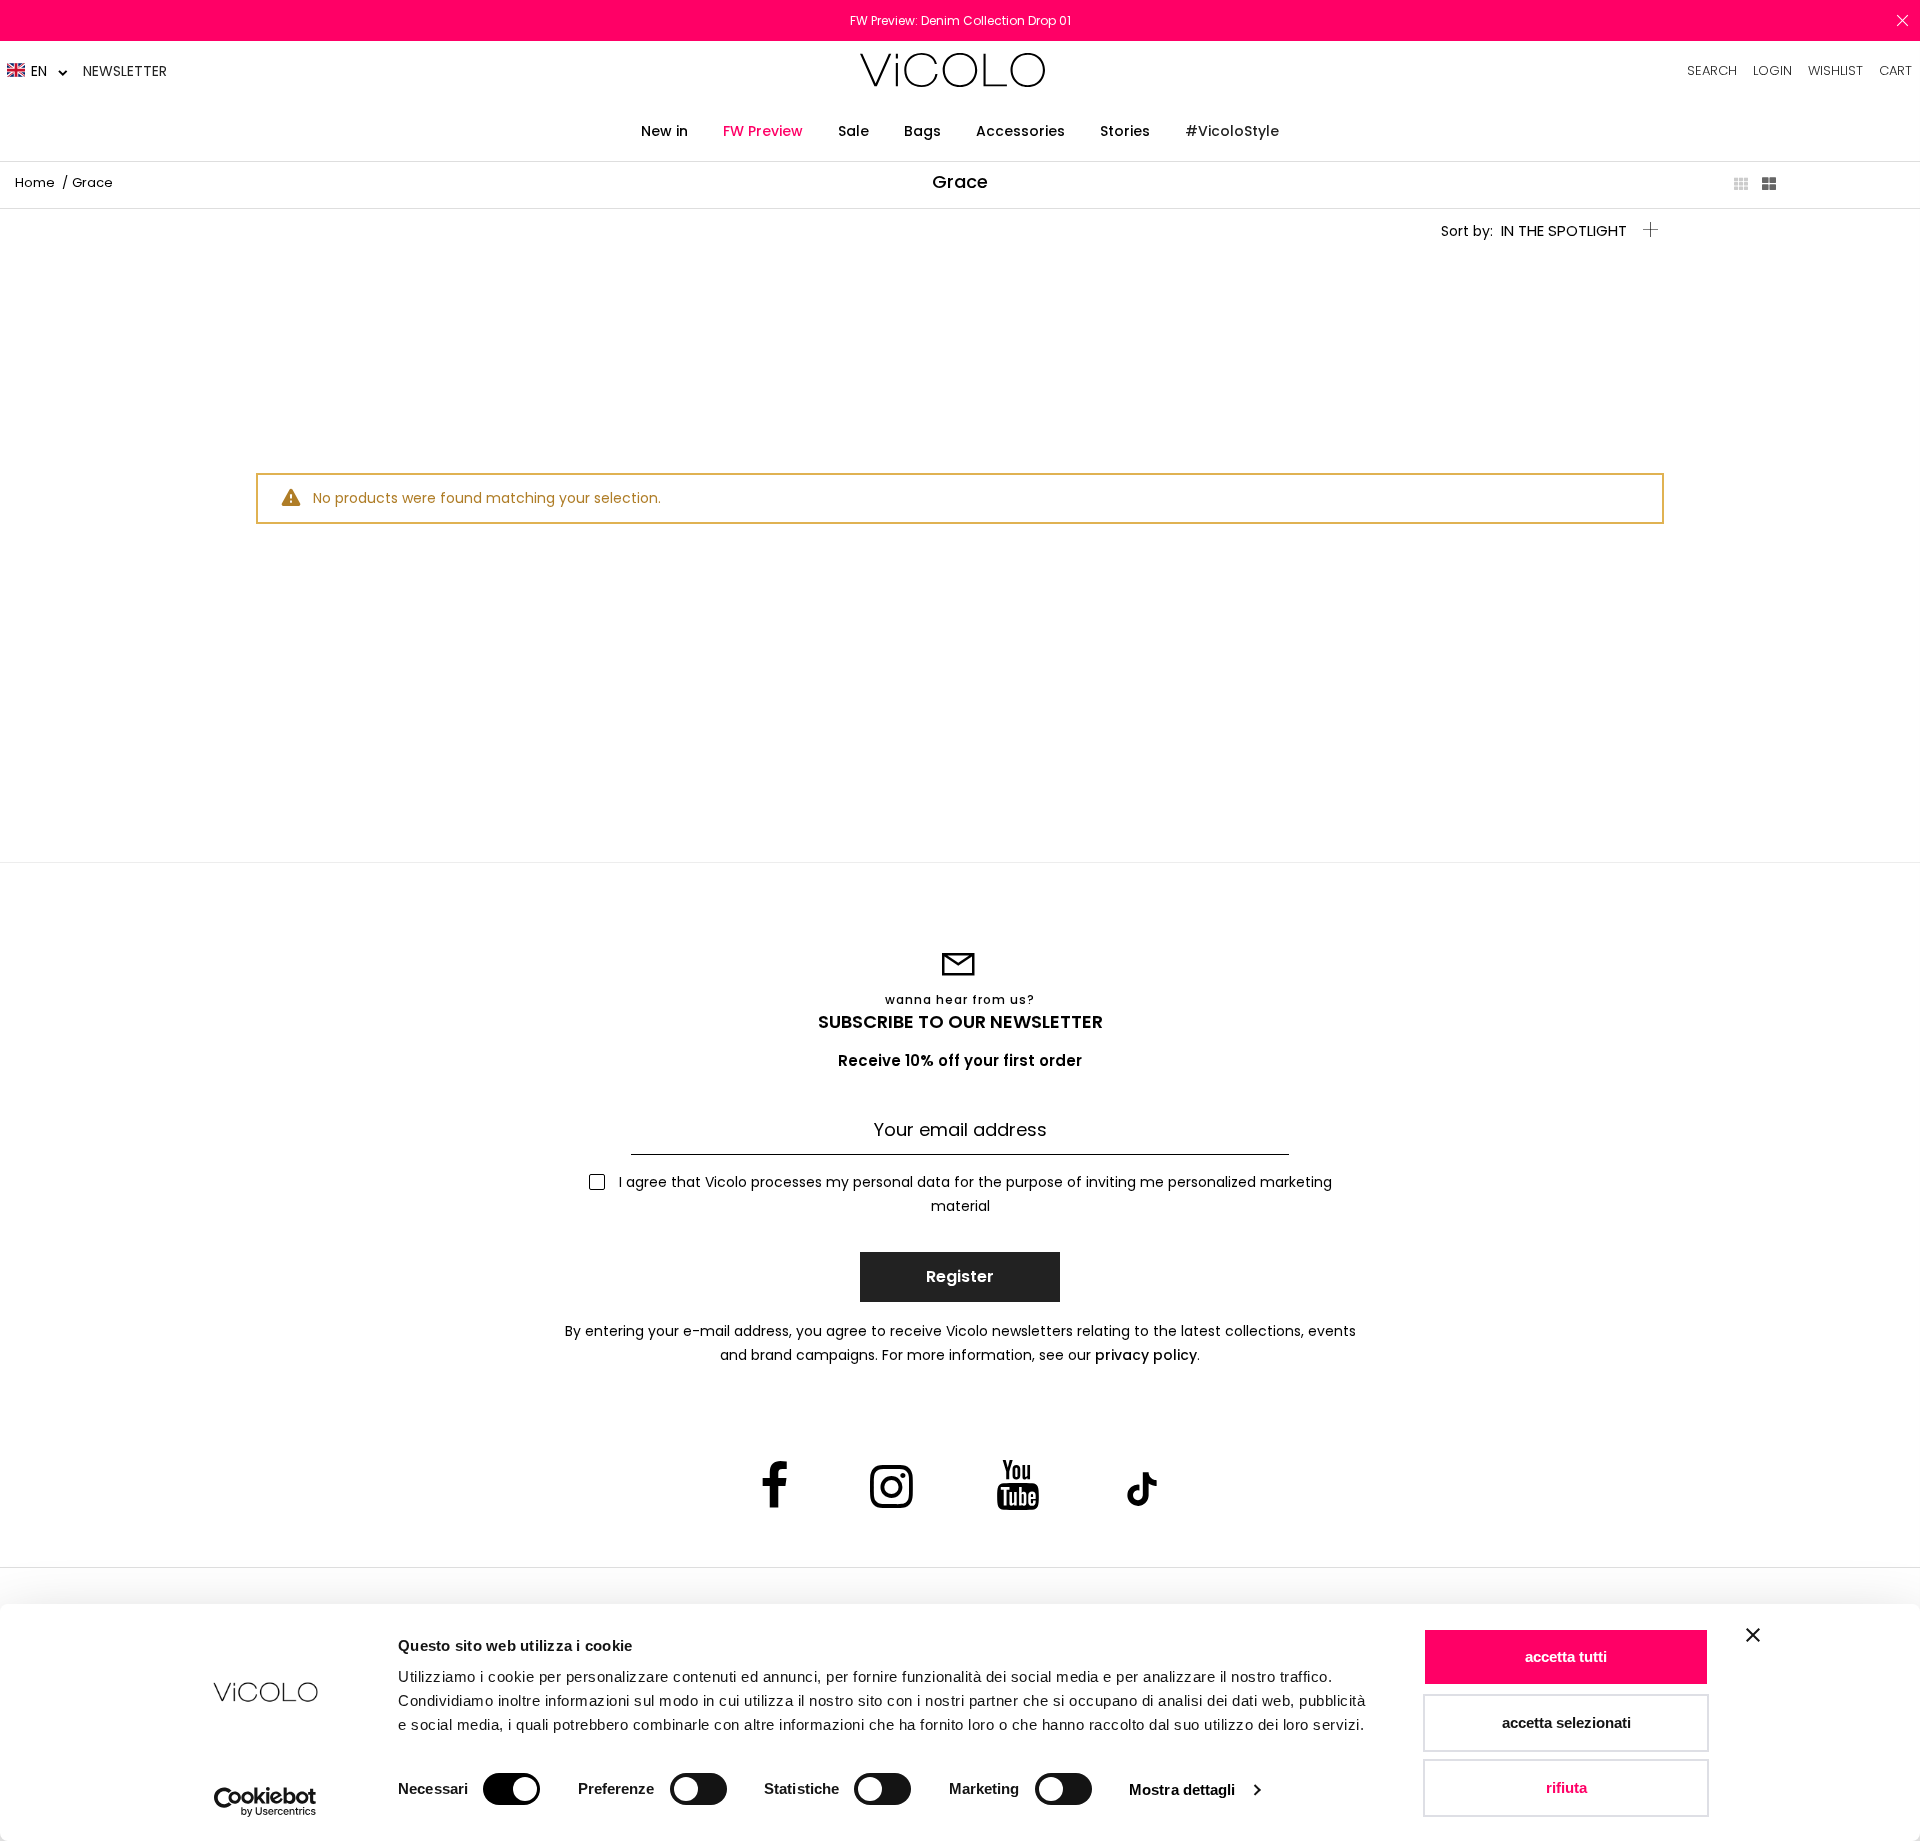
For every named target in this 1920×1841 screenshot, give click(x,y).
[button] (37, 70)
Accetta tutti (1566, 1656)
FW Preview (763, 131)
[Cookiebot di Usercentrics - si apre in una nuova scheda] (265, 1802)
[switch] (698, 1789)
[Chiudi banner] (1753, 1648)
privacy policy (1146, 1355)
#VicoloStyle (1232, 131)
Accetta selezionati (1566, 1722)
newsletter (125, 71)
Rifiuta (1566, 1787)
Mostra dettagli (1182, 1789)
